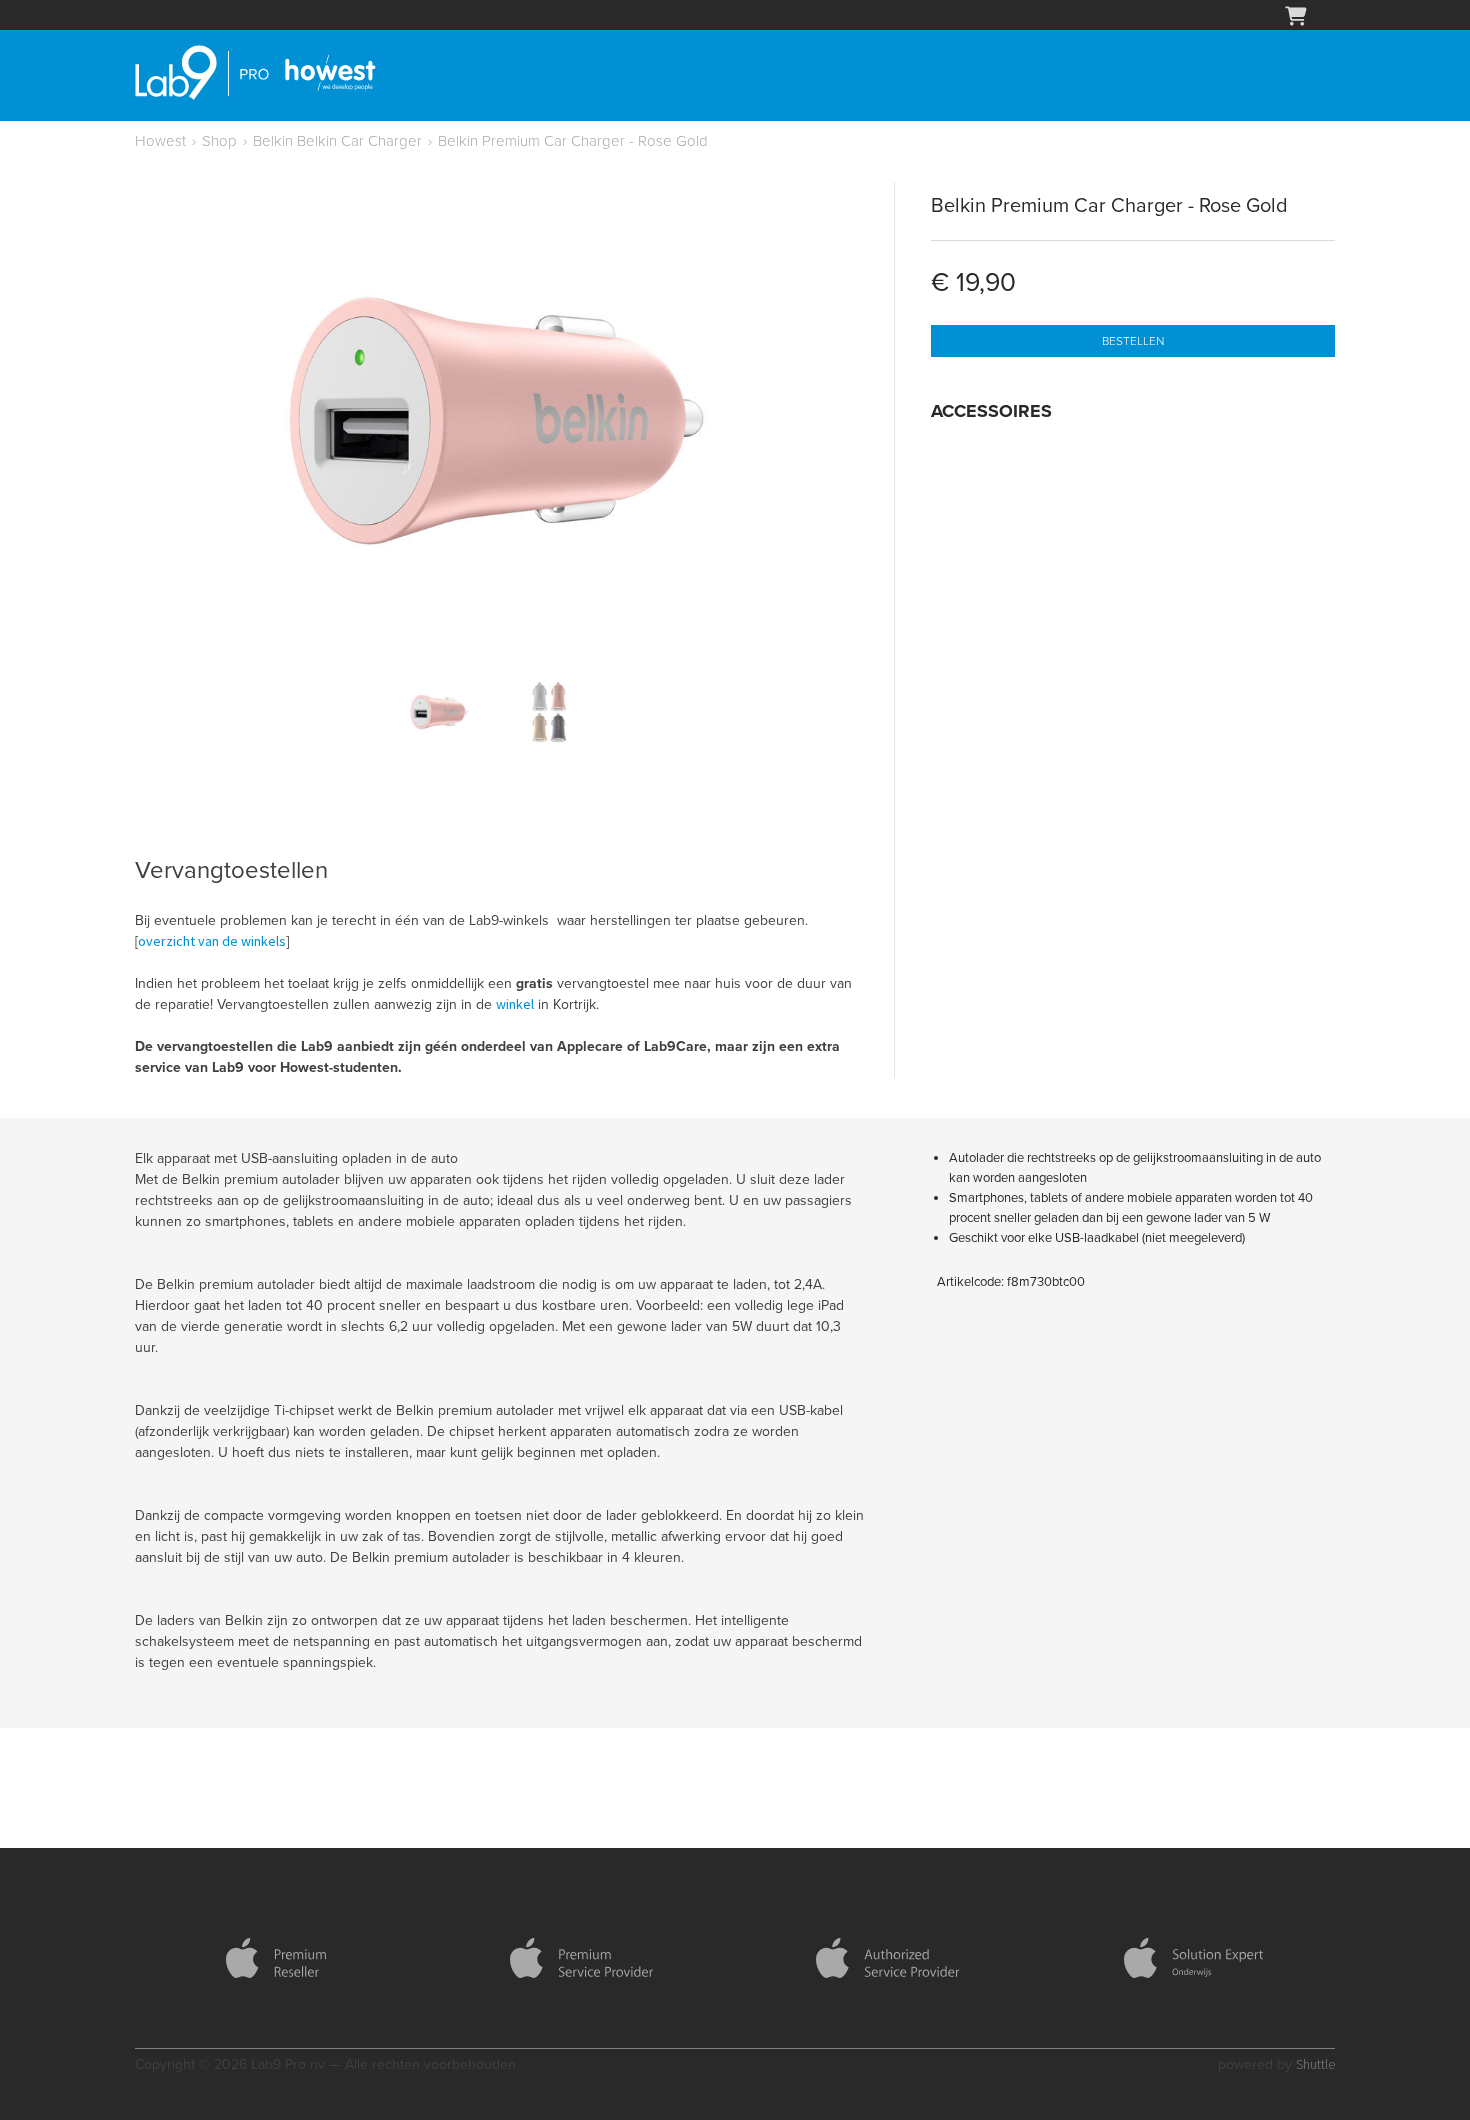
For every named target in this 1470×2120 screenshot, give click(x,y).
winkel (515, 1004)
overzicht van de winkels (212, 941)
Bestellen (1133, 341)
